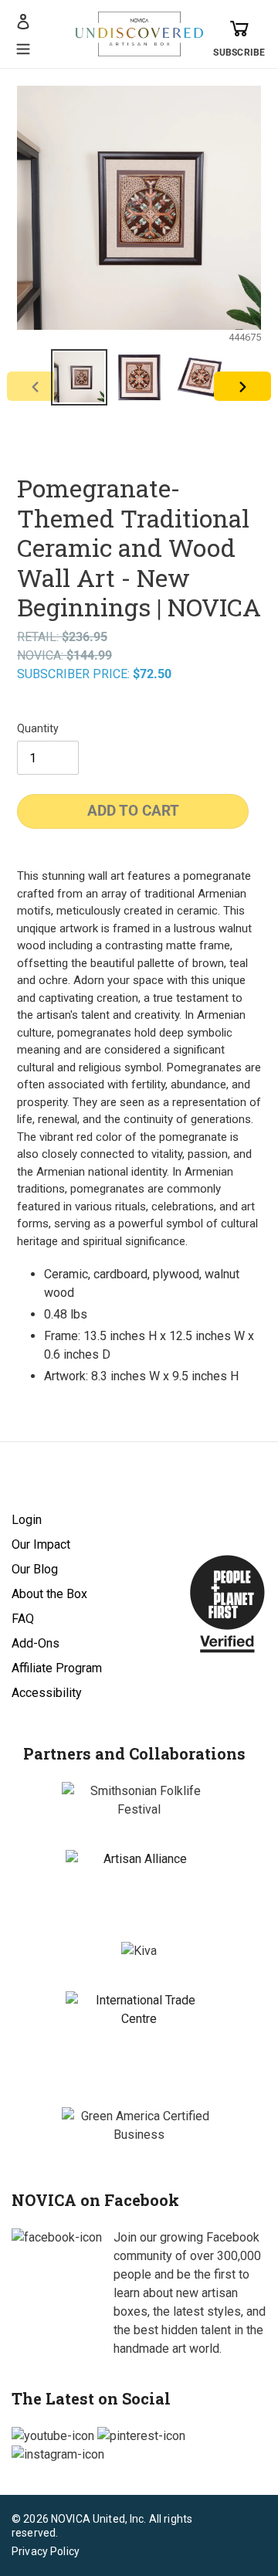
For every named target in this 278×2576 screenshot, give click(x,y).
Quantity (38, 728)
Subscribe (239, 53)
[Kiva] (139, 1951)
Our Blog (35, 1569)
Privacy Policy (46, 2551)
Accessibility (47, 1693)
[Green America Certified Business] (139, 2126)
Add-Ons (36, 1643)
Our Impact (41, 1544)
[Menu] (23, 47)
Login (27, 1520)
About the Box (49, 1594)
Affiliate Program (57, 1668)
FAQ (23, 1619)
